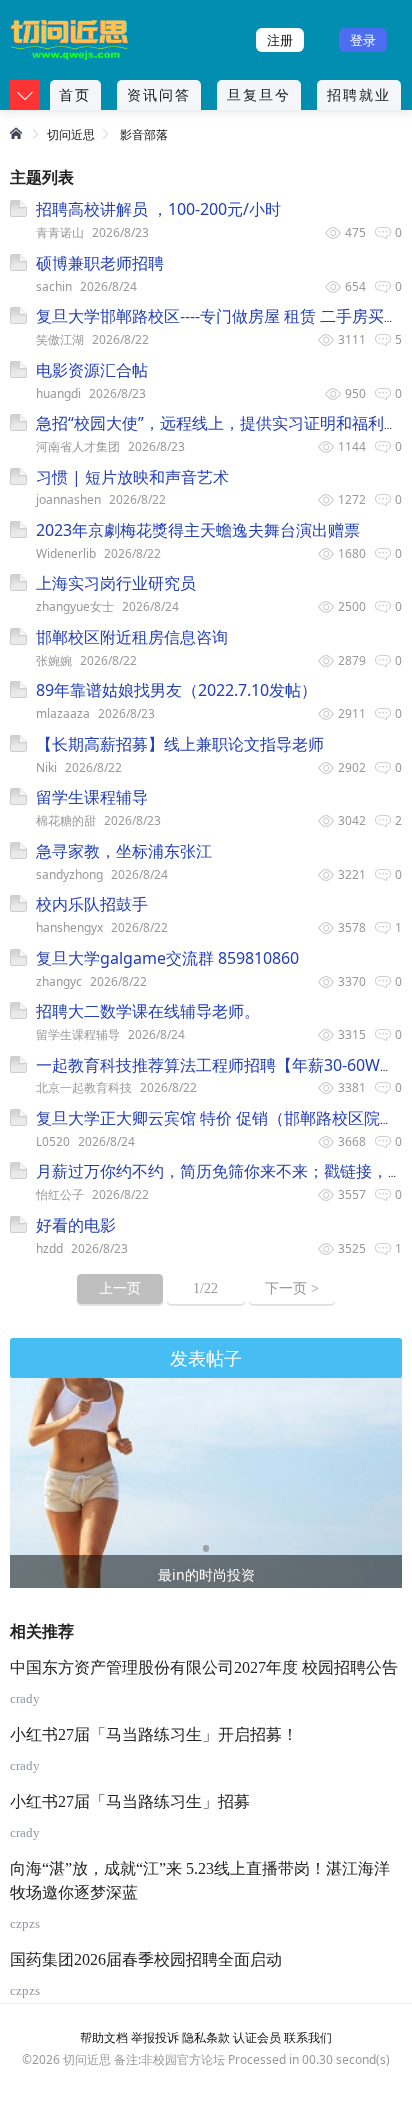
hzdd (49, 1248)
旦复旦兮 (259, 94)
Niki (46, 767)
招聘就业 (359, 94)
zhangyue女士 (75, 606)
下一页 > (292, 1288)
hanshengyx (69, 927)
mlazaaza (63, 713)
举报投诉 (155, 2037)
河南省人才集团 (78, 446)
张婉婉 (54, 660)
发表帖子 (206, 1358)
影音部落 (144, 134)
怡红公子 (60, 1194)
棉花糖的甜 (66, 820)
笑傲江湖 (60, 339)
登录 (363, 40)
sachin (54, 286)
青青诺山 (60, 232)
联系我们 (308, 2037)
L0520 (53, 1141)
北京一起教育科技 (84, 1087)
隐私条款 (206, 2037)
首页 (75, 94)
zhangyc (59, 981)
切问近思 (71, 134)
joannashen (68, 499)
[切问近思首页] (17, 133)
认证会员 (257, 2037)
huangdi (58, 393)
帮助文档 (104, 2037)
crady (25, 1698)
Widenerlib (66, 553)
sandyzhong (69, 874)
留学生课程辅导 (78, 1034)
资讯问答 (159, 94)
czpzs (25, 1923)
